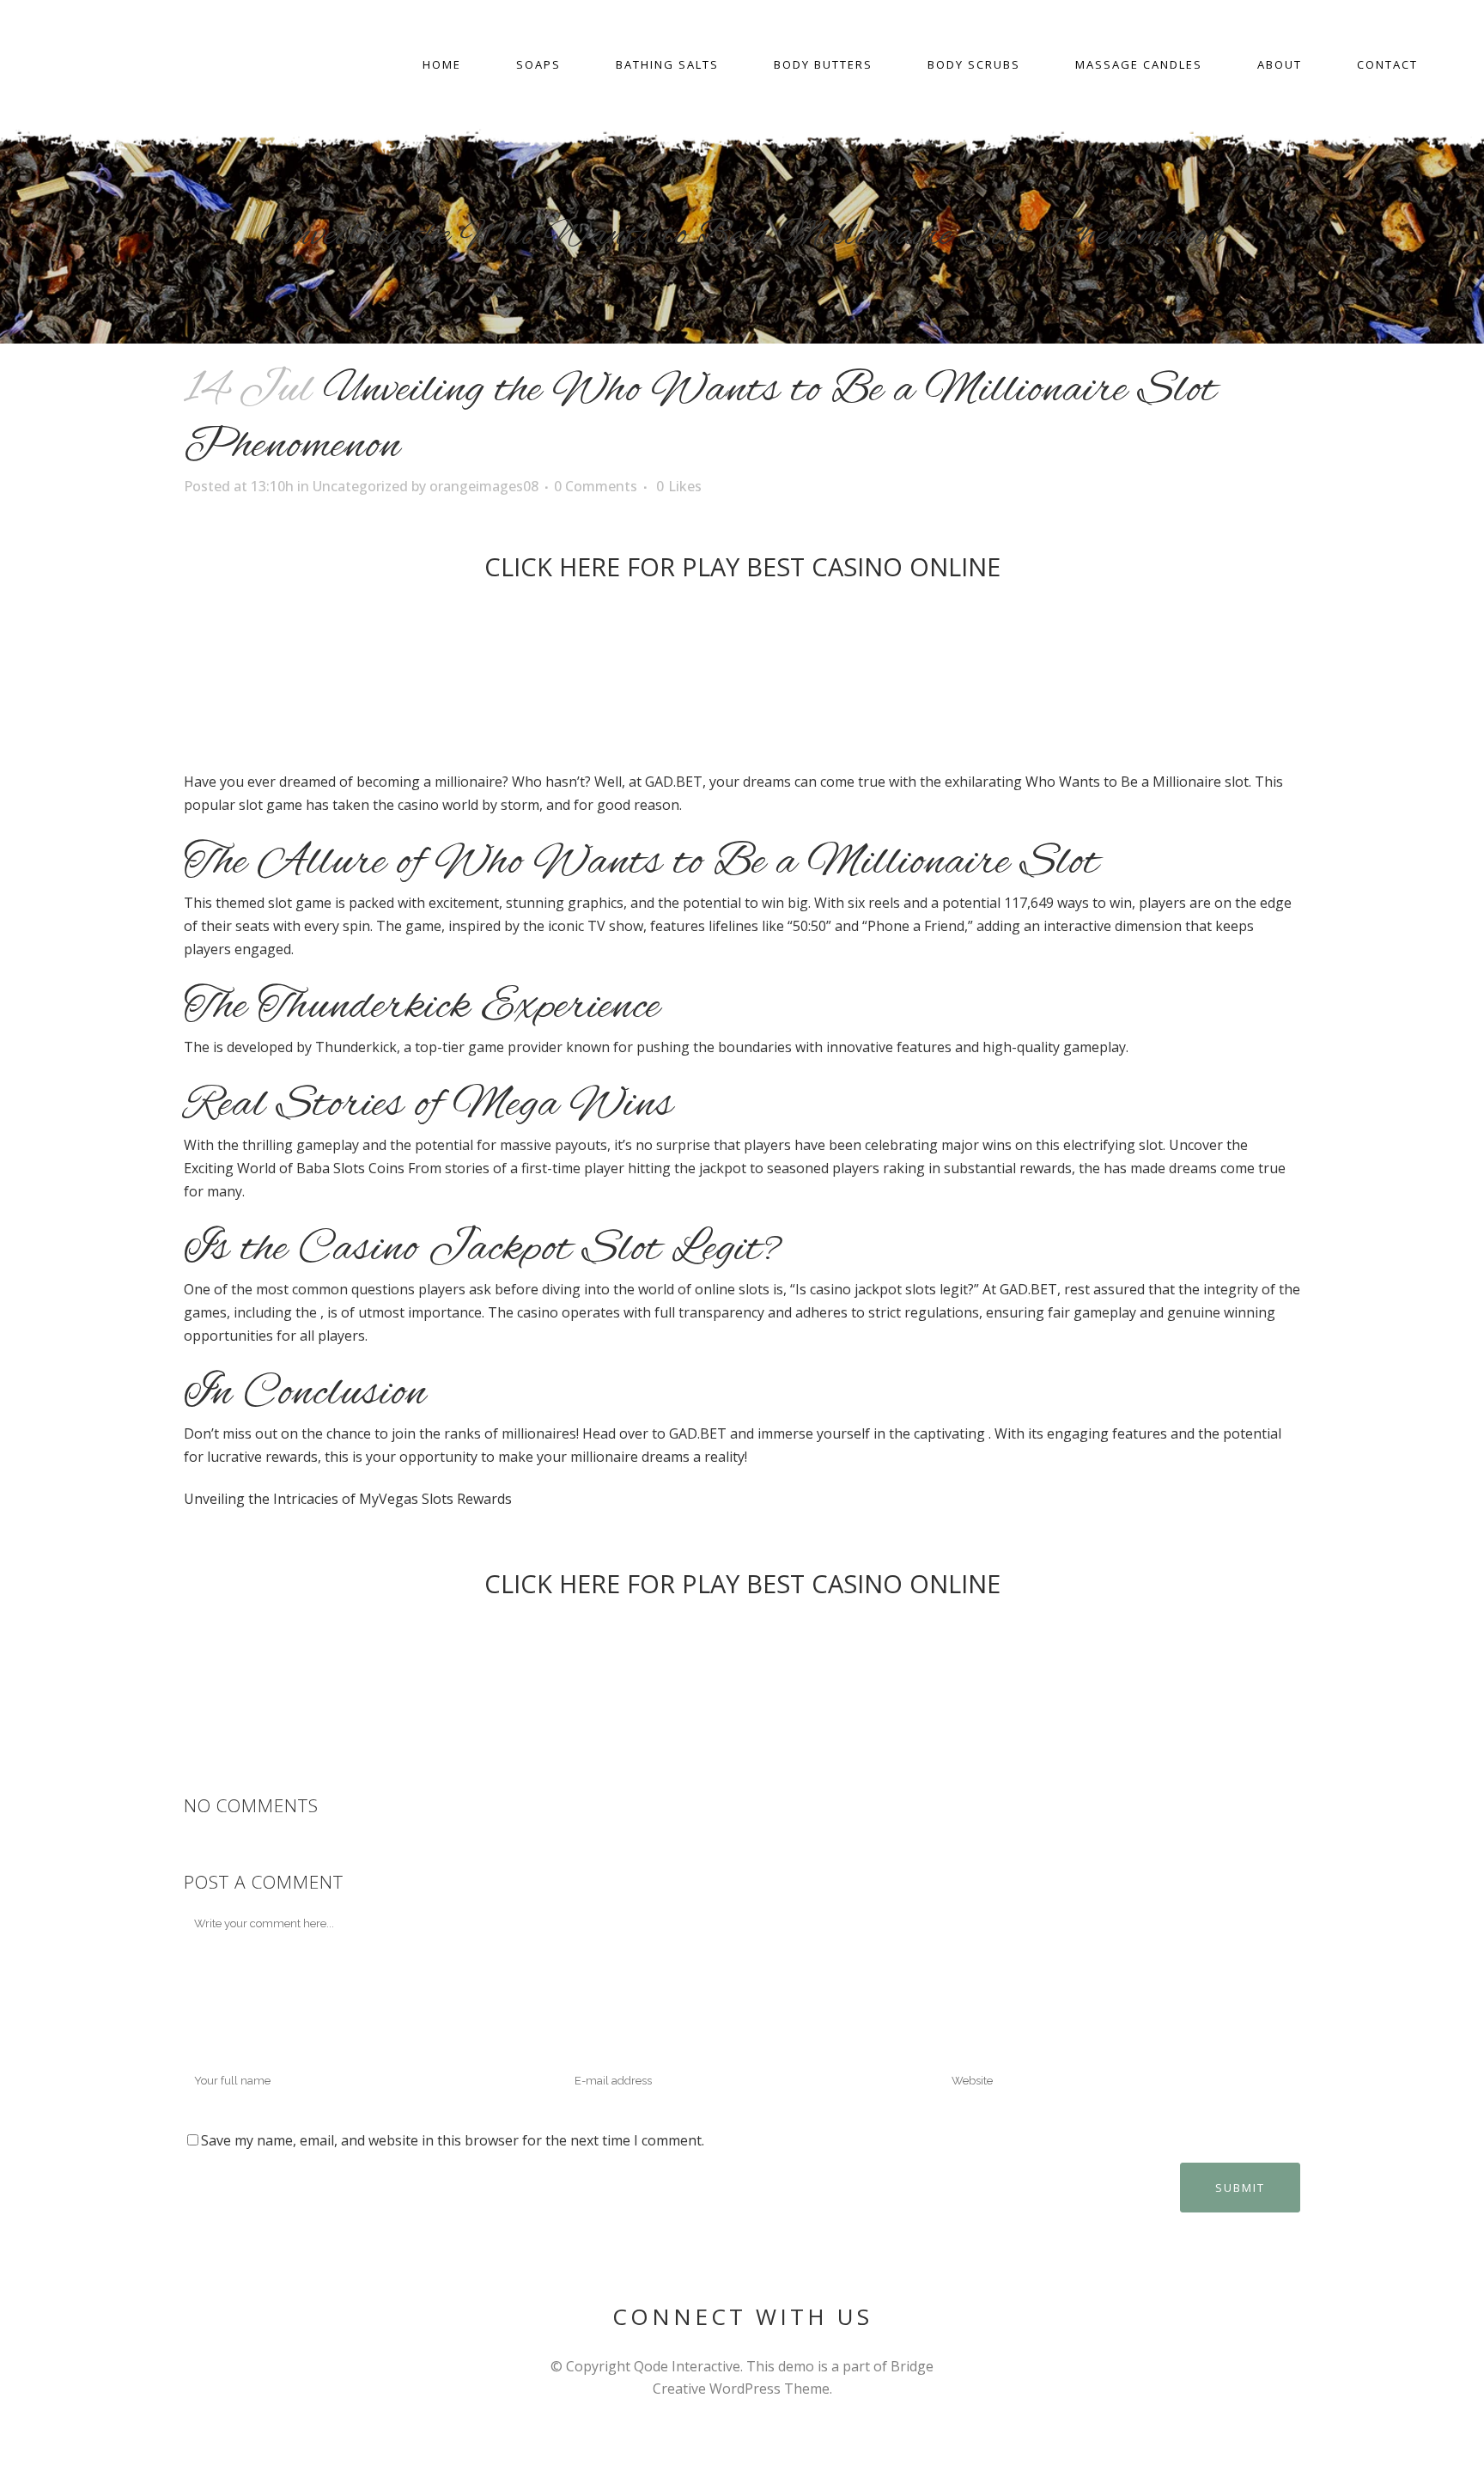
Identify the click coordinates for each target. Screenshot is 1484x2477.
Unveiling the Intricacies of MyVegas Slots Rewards (348, 1499)
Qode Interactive (687, 2366)
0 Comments (596, 486)
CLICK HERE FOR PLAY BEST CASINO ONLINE (742, 566)
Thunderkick (356, 1047)
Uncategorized (360, 486)
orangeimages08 (484, 486)
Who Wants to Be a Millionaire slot (1137, 782)
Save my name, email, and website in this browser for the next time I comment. (453, 2140)
